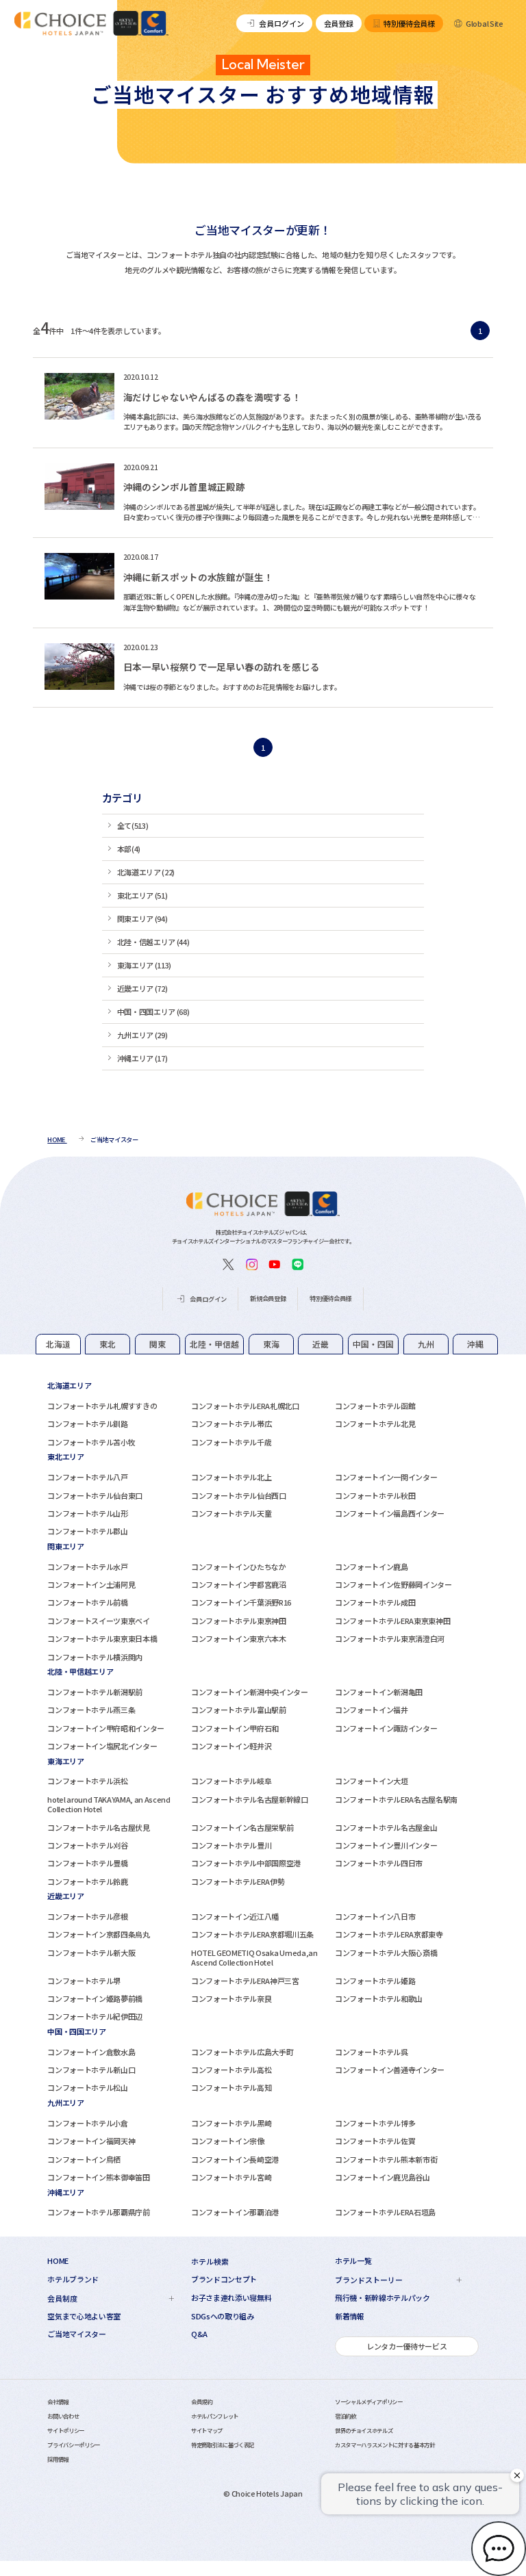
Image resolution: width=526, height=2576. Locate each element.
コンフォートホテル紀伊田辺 (95, 2016)
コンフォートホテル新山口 (91, 2070)
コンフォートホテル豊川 (231, 1845)
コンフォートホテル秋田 (375, 1495)
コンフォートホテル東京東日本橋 (102, 1638)
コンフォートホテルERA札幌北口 (245, 1406)
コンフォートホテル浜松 (87, 1781)
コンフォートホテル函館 (375, 1406)
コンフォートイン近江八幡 (235, 1916)
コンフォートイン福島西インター (390, 1513)
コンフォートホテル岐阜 (231, 1781)
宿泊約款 (346, 2416)
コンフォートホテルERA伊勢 (238, 1881)
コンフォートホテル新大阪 (91, 1953)
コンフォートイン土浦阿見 (91, 1584)
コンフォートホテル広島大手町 (242, 2052)
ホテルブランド (73, 2279)
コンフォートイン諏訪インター (386, 1728)
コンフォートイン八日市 (375, 1916)
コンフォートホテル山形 (87, 1513)
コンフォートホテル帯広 (231, 1424)
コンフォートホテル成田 (375, 1602)
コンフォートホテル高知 (231, 2087)
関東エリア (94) (142, 918)
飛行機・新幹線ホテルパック (383, 2298)
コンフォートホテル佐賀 (375, 2141)
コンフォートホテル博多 (375, 2123)
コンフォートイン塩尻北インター (102, 1746)
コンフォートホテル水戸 (87, 1567)
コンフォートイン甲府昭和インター (106, 1728)
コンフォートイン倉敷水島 (91, 2052)
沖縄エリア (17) (142, 1058)
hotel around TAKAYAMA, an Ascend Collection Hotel (109, 1804)
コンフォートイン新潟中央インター (250, 1692)
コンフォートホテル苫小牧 (91, 1442)
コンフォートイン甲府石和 (235, 1728)
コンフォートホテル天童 (231, 1513)
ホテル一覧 (353, 2261)
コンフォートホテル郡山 (87, 1531)
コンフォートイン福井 (372, 1710)
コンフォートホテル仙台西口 (239, 1495)
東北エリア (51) (142, 895)
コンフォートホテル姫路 (375, 1981)
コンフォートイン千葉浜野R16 (241, 1602)
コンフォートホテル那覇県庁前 (98, 2212)
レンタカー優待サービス (406, 2346)
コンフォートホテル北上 (231, 1477)
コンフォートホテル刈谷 (87, 1845)
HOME (58, 2261)
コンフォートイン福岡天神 (91, 2141)
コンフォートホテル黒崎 (231, 2123)
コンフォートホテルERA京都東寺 (389, 1934)
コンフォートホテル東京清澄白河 (390, 1638)
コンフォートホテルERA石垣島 (385, 2212)
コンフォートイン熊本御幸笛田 (98, 2177)
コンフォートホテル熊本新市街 (386, 2159)
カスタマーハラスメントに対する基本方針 (385, 2445)
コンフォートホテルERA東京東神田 (392, 1621)
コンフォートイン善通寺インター (390, 2070)
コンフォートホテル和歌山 (379, 1998)
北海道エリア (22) (146, 872)
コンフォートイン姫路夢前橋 (95, 1998)
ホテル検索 (210, 2261)
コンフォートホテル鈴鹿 (87, 1881)
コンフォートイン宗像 (228, 2141)
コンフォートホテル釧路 (87, 1424)
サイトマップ (207, 2430)
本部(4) (129, 849)
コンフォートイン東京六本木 (239, 1638)
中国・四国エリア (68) (153, 1012)
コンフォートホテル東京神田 (239, 1621)
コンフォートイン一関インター (386, 1477)
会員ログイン (281, 23)
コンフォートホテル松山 (87, 2087)
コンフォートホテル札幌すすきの (102, 1406)
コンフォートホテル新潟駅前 (95, 1692)
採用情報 (58, 2459)
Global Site (484, 23)
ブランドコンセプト (224, 2279)
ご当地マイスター (76, 2334)
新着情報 (350, 2316)
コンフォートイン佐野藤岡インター (393, 1584)
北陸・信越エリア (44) (153, 942)
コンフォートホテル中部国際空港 (246, 1863)
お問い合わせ (63, 2416)
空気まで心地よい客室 (84, 2316)
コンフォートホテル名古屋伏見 (98, 1827)
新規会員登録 (268, 1298)
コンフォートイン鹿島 (372, 1567)
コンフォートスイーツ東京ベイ (98, 1621)
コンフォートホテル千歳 (231, 1442)
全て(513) (133, 825)
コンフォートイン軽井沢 (231, 1746)
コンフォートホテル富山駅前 (239, 1710)
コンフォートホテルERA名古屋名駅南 (396, 1799)
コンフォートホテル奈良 (231, 1998)
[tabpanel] (263, 1413)
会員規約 (202, 2401)
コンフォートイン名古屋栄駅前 (242, 1827)
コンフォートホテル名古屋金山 (386, 1827)
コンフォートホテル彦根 (87, 1916)
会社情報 (58, 2401)
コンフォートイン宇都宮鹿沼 (239, 1584)
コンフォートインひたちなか (239, 1567)
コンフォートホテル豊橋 (87, 1863)
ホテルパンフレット (215, 2416)
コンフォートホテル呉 (372, 2052)
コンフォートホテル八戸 (87, 1477)
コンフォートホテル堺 (84, 1981)
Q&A (199, 2334)
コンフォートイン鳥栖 (84, 2159)
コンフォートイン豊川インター (386, 1845)
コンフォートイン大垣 (372, 1781)
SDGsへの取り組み (223, 2316)
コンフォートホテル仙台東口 (95, 1495)
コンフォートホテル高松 (231, 2070)
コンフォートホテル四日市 (379, 1863)
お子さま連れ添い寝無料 (231, 2298)
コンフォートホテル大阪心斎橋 (386, 1953)
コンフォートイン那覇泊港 (235, 2212)
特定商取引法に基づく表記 (223, 2445)
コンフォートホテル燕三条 (91, 1710)
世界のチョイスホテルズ (364, 2430)
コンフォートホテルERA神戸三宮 (245, 1981)
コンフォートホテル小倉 (87, 2123)
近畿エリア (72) (142, 988)
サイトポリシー (66, 2430)
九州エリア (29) (142, 1035)
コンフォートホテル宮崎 (231, 2177)
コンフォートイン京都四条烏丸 (98, 1934)
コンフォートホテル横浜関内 (95, 1657)
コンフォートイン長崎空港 (235, 2159)
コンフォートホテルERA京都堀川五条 (252, 1934)
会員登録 (339, 23)
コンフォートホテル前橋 (87, 1602)
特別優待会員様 (409, 23)
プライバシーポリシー (74, 2445)
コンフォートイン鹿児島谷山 (383, 2177)
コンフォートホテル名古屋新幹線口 (250, 1799)
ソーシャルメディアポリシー (369, 2401)
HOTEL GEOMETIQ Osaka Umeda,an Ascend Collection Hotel (254, 1957)
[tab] (58, 1344)
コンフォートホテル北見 (375, 1424)
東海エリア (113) (144, 965)
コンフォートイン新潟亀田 (379, 1692)
